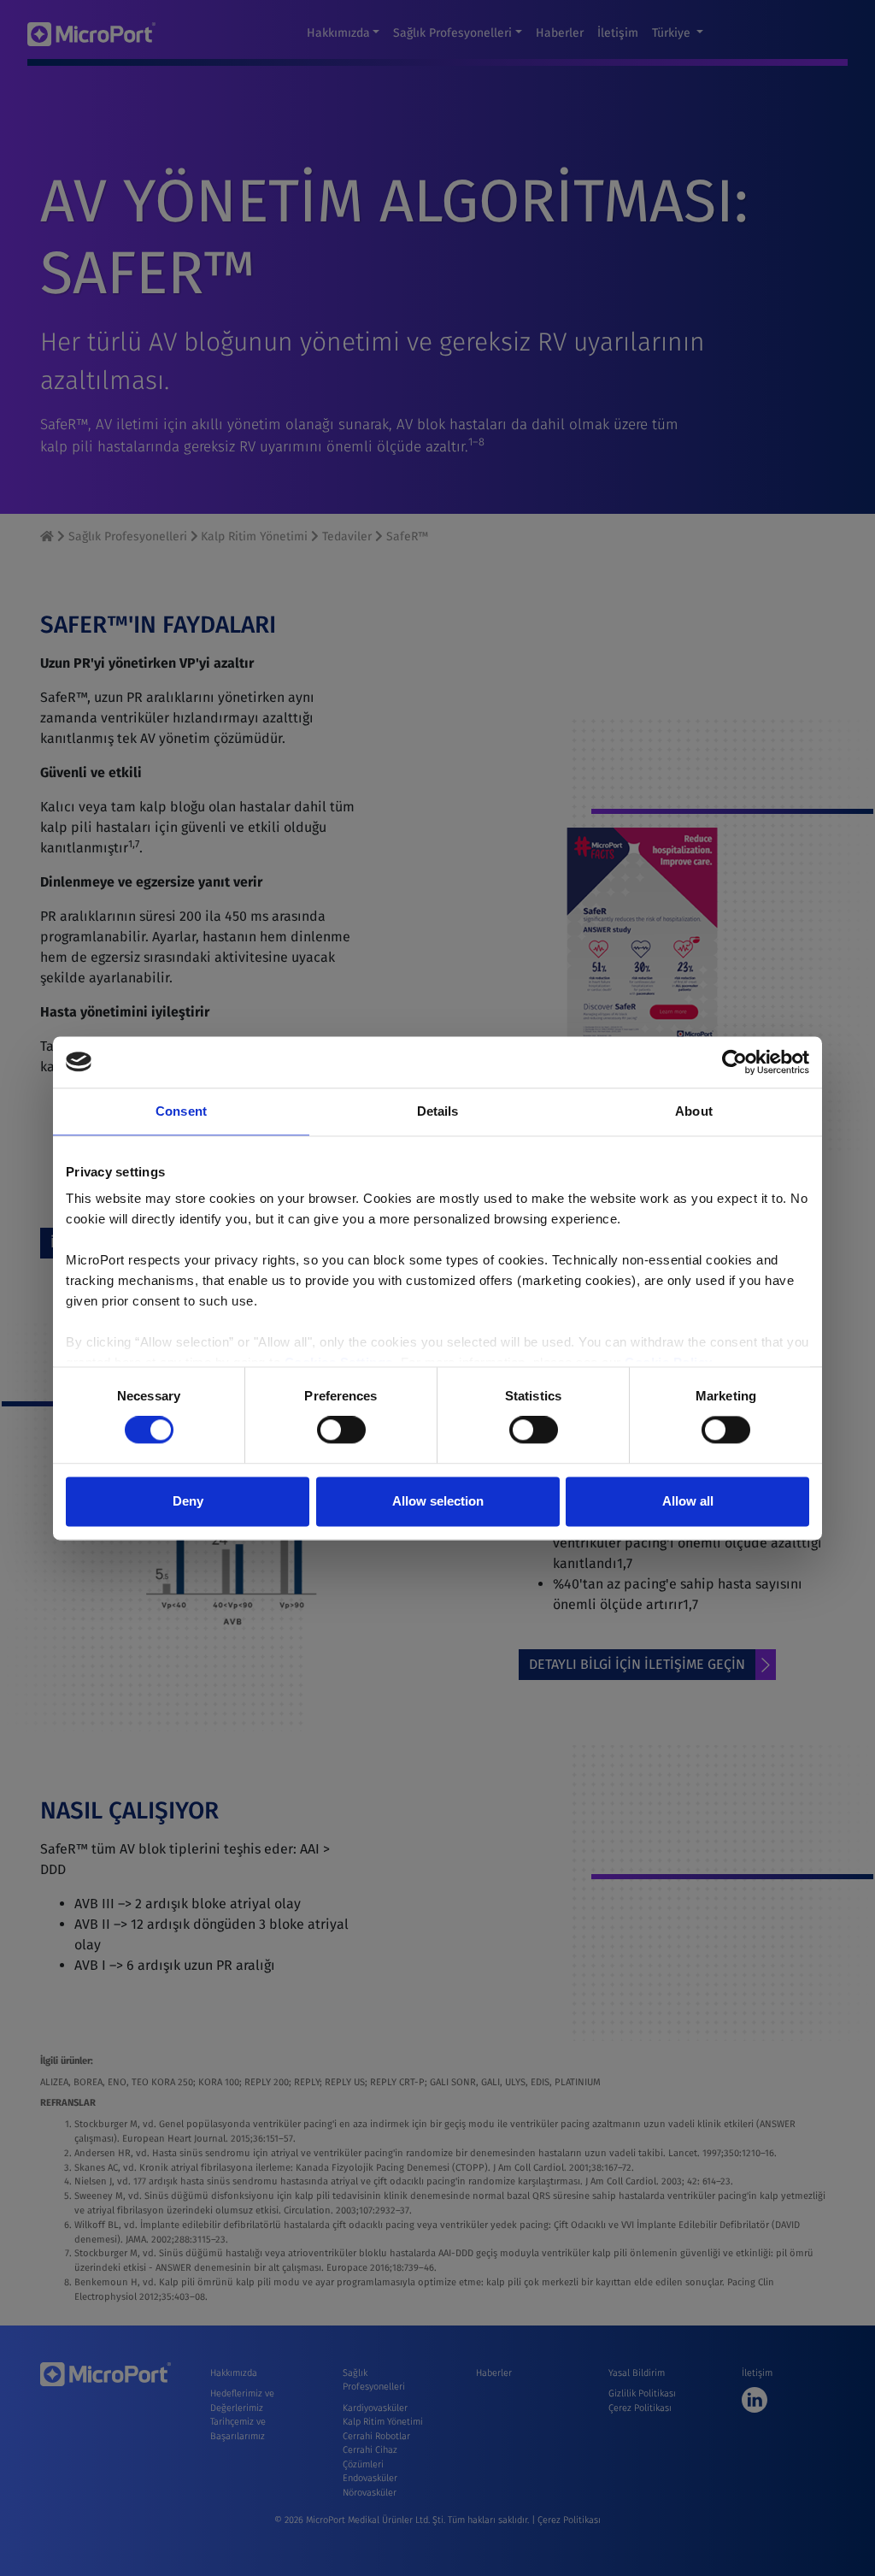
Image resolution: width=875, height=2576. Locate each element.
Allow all (688, 1501)
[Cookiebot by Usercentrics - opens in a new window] (734, 1062)
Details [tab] (438, 1111)
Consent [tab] (181, 1111)
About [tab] (694, 1111)
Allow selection (438, 1501)
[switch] (341, 1430)
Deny (188, 1501)
